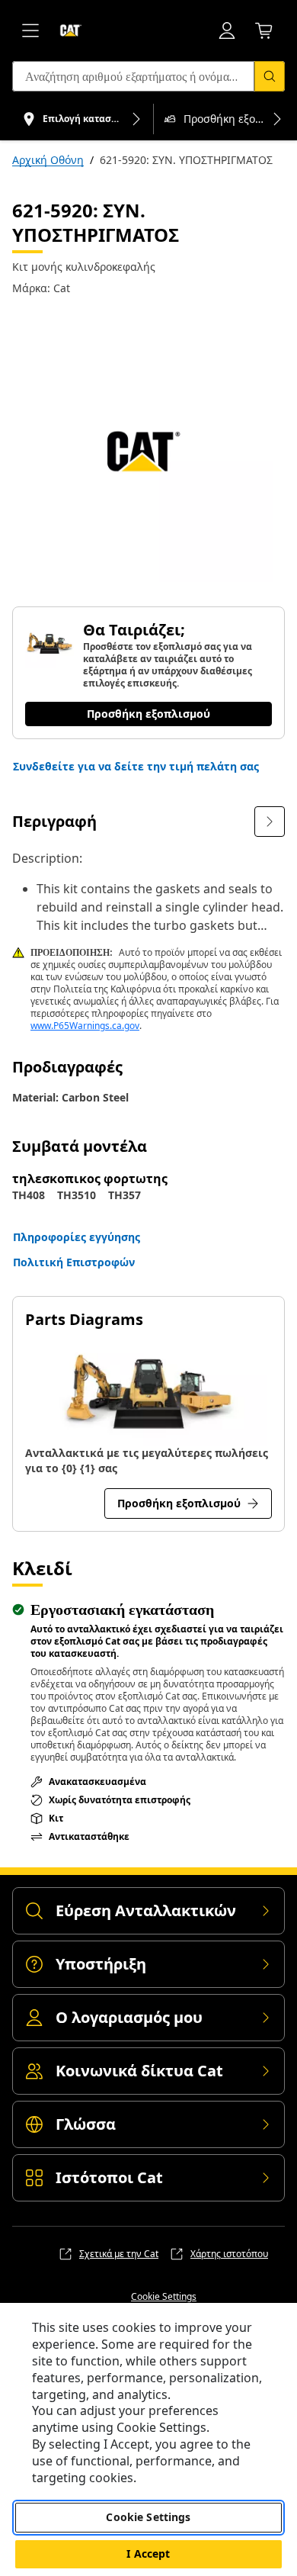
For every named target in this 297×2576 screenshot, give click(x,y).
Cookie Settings (164, 2297)
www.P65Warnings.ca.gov (85, 1026)
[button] (136, 767)
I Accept (148, 2553)
